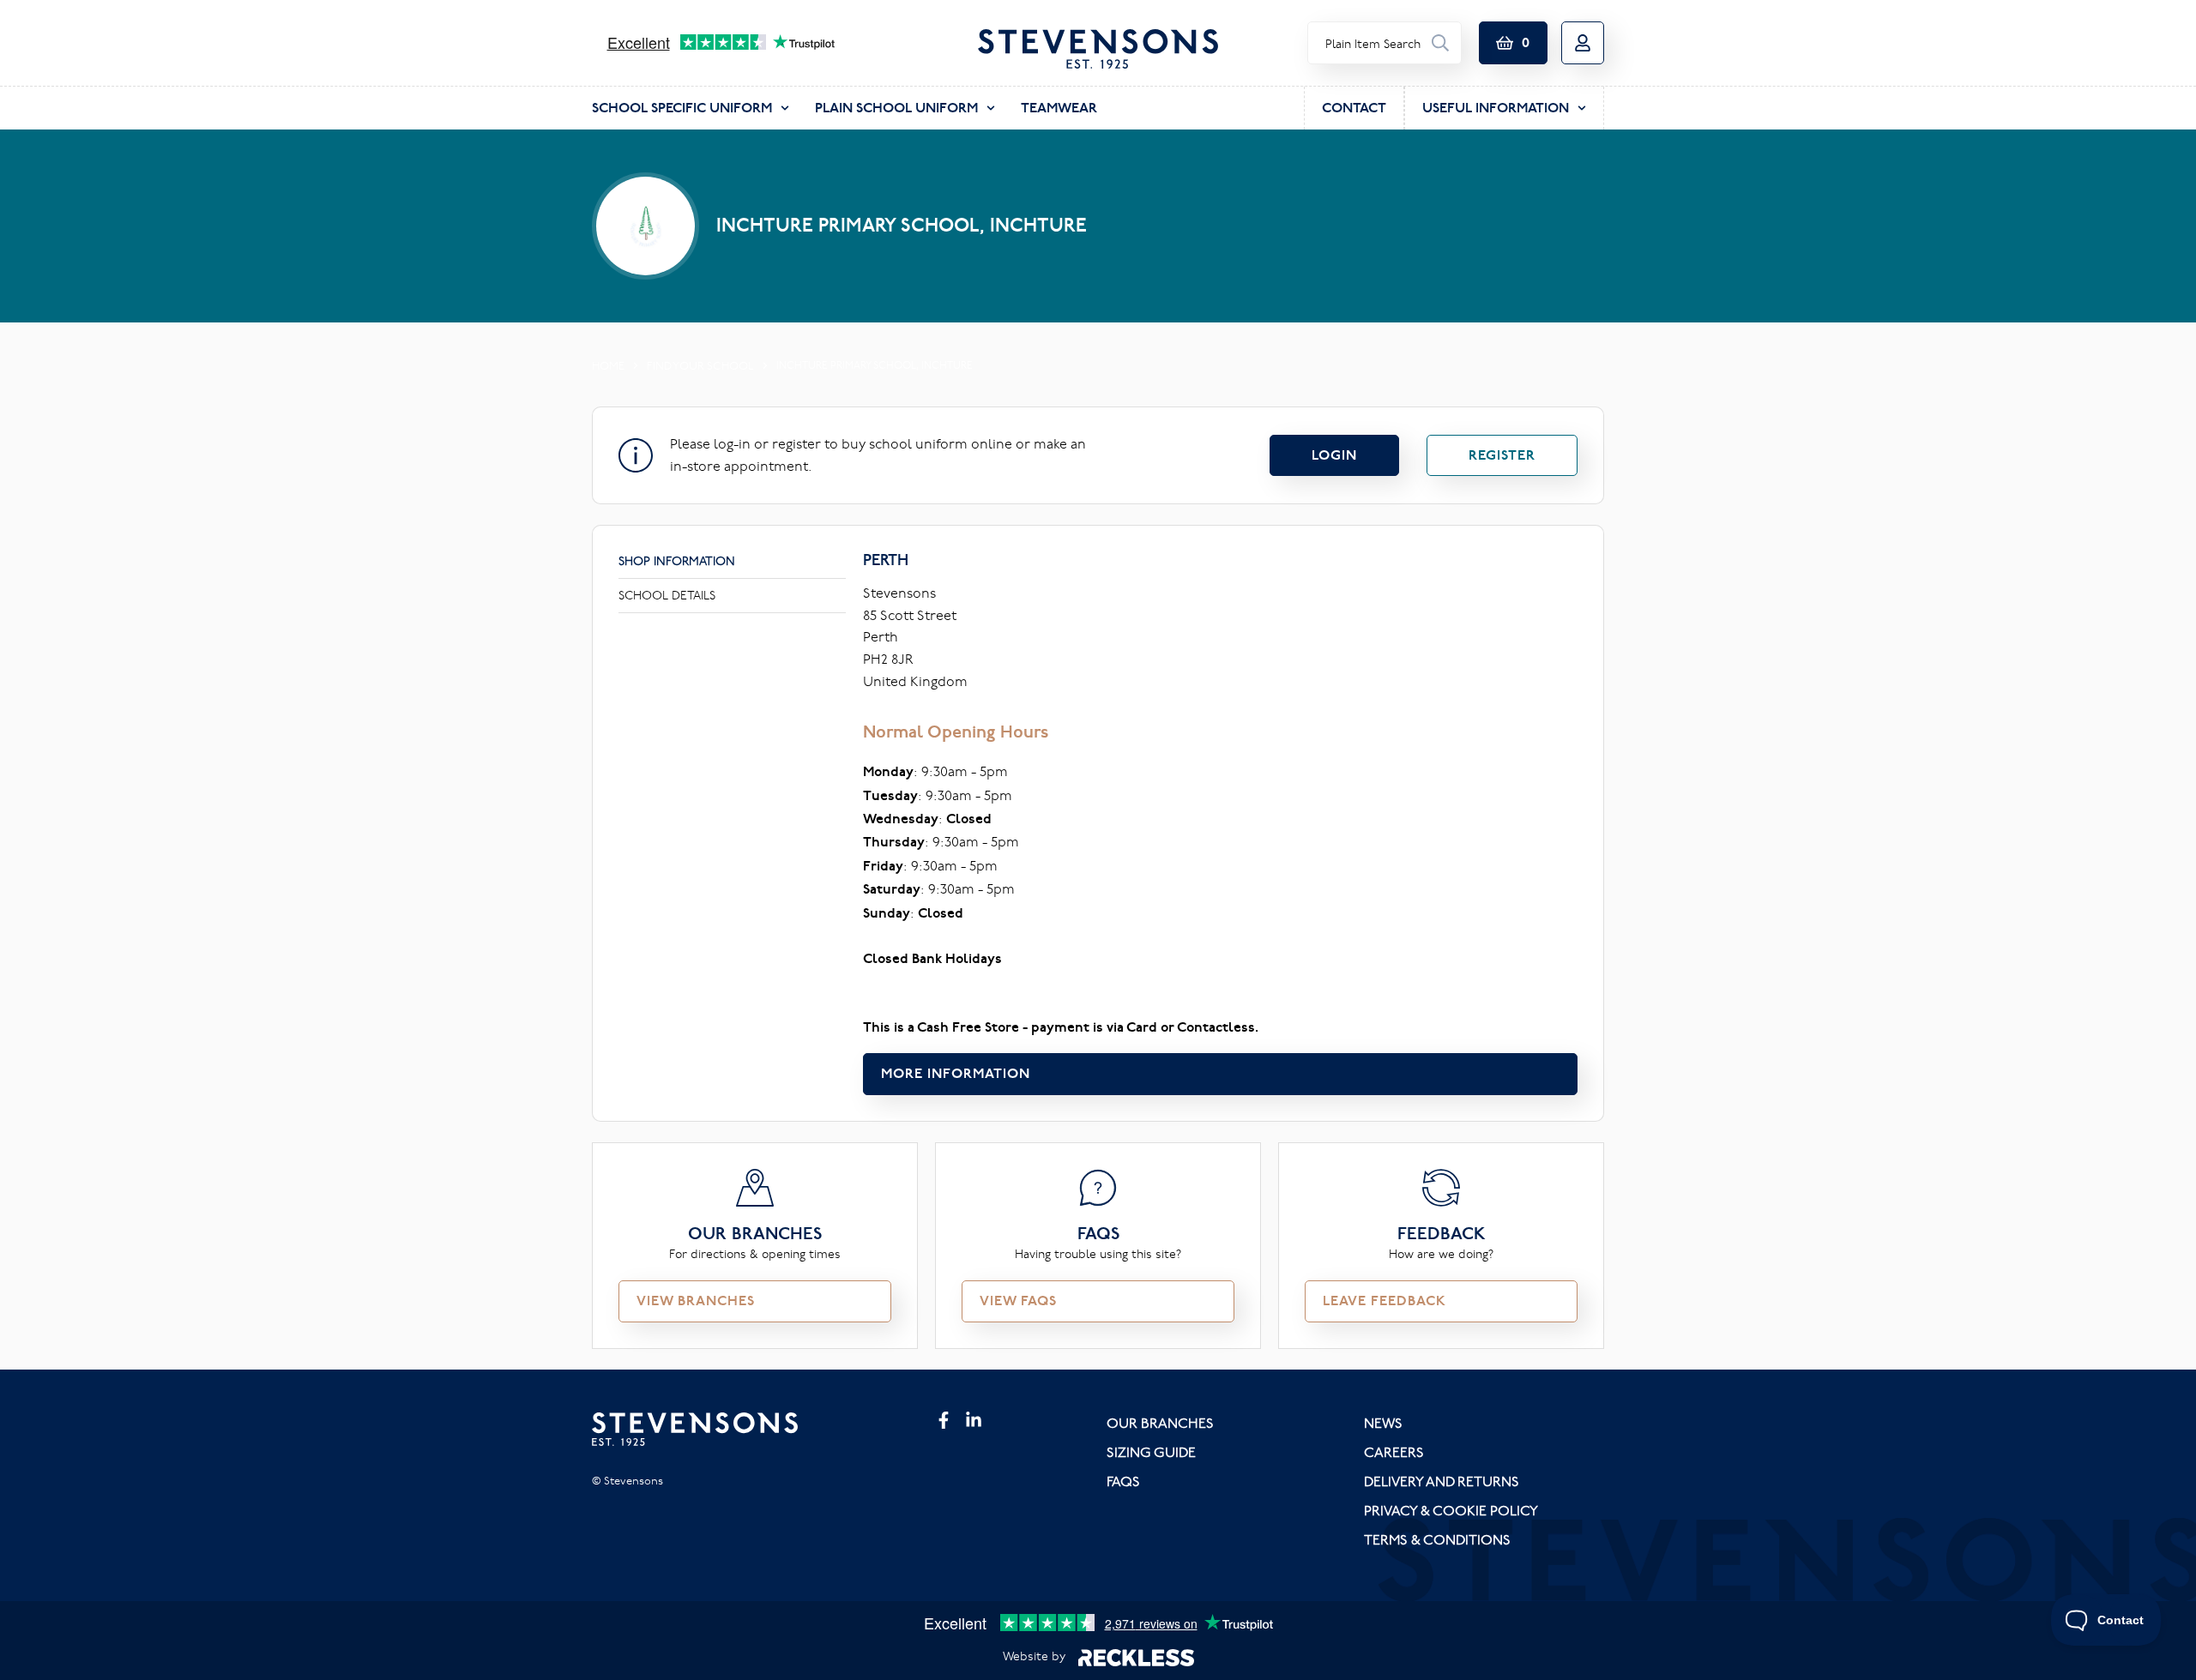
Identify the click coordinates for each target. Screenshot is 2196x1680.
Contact (1354, 108)
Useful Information (1496, 108)
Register (1502, 455)
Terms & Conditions (1437, 1539)
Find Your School (700, 365)
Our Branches (1160, 1423)
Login (1334, 455)
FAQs (1123, 1481)
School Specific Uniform (682, 108)
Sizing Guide (1151, 1452)
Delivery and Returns (1442, 1481)
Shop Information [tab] (677, 561)
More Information (956, 1073)
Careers (1394, 1452)
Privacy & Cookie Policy (1451, 1510)
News (1383, 1423)
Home (608, 365)
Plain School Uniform (896, 108)
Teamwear (1059, 108)
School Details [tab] (667, 595)
